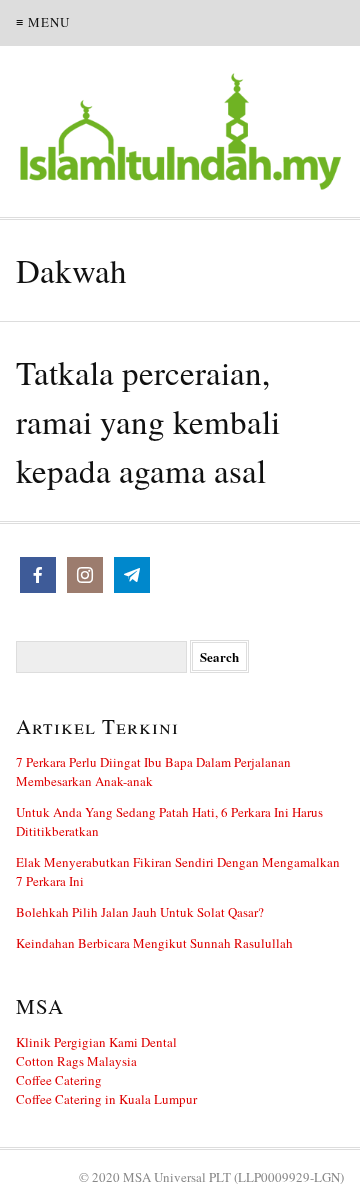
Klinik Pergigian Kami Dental (96, 1042)
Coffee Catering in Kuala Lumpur (106, 1099)
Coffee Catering (59, 1080)
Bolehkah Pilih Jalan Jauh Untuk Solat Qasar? (140, 912)
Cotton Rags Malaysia (76, 1061)
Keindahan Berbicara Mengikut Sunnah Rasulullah (154, 943)
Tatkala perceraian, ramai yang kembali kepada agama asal (148, 421)
